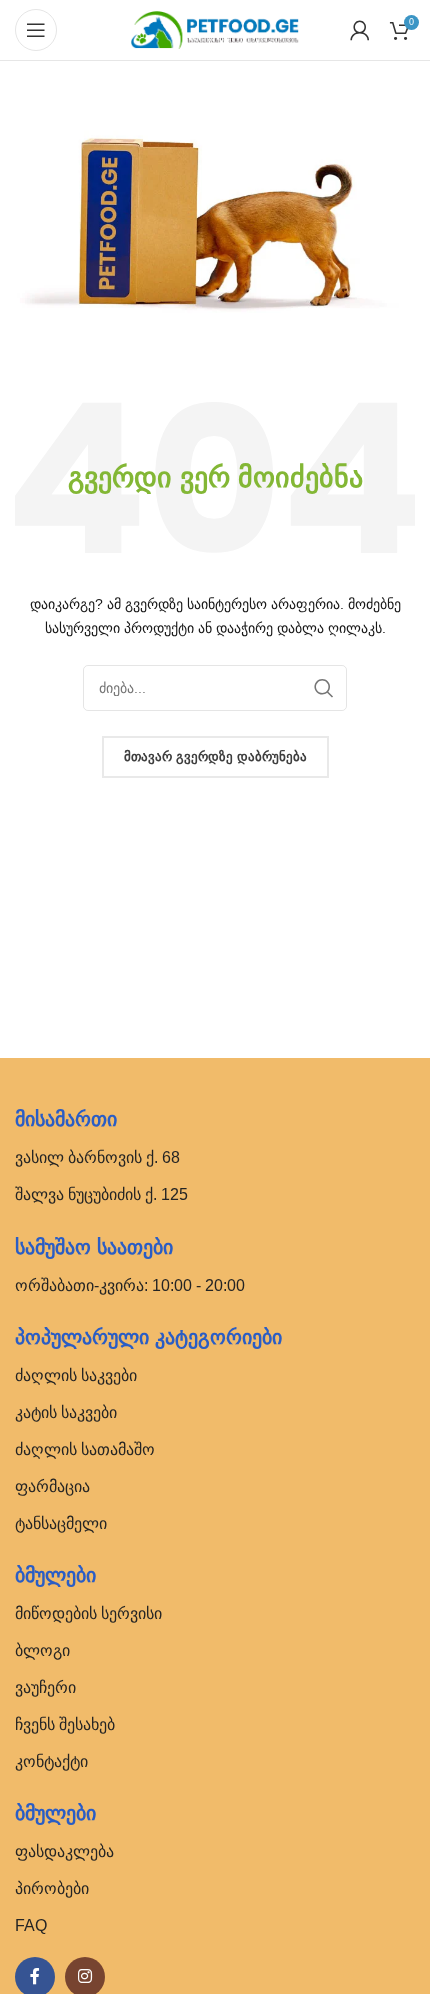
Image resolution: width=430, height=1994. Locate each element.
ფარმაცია (52, 1486)
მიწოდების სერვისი (88, 1613)
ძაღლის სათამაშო (85, 1449)
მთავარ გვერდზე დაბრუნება (215, 756)
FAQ (31, 1925)
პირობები (52, 1888)
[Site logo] (215, 28)
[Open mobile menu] (36, 30)
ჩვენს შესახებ (65, 1724)
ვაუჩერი (45, 1687)
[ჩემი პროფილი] (360, 30)
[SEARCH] (324, 688)
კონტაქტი (51, 1761)
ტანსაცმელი (61, 1523)
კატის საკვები (66, 1412)
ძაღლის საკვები (76, 1375)
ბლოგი (42, 1650)
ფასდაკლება (64, 1851)
